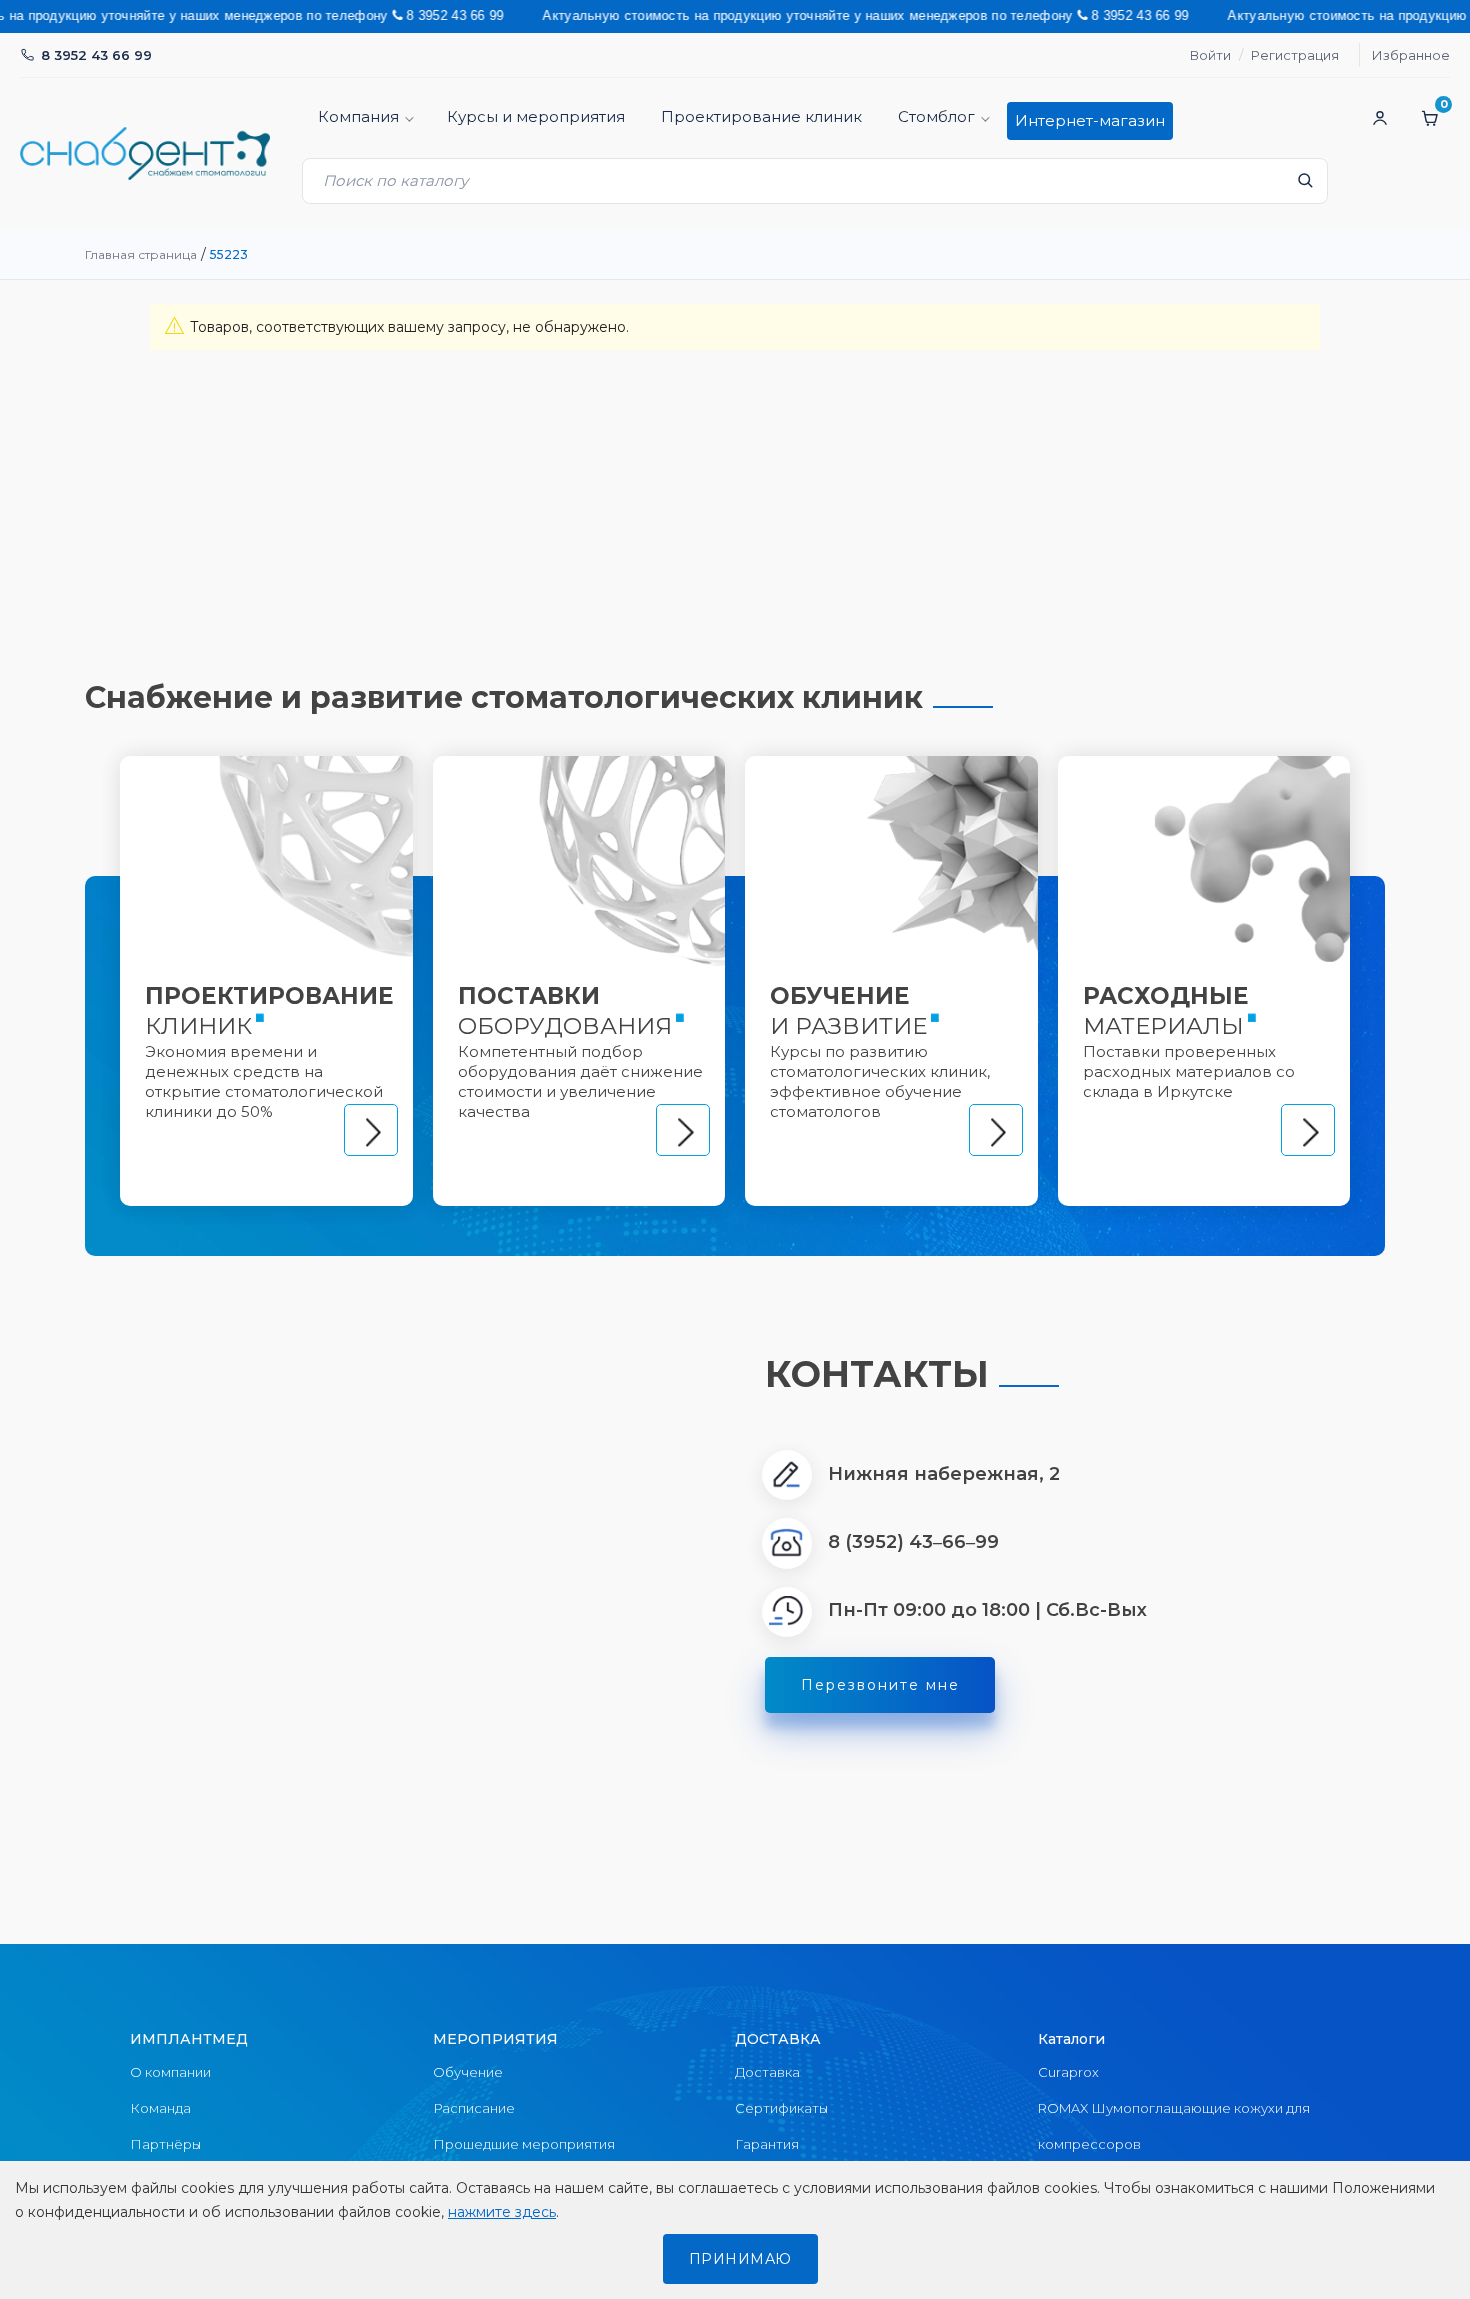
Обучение (468, 2072)
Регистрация (1295, 55)
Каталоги (1071, 2039)
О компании (170, 2072)
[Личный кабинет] (1380, 118)
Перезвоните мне (880, 1685)
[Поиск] (1305, 186)
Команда (160, 2108)
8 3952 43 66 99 (96, 55)
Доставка (767, 2072)
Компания (358, 116)
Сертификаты (781, 2108)
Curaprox (1068, 2072)
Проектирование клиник (761, 116)
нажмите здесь (502, 2212)
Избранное (1411, 55)
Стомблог (936, 116)
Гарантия (767, 2144)
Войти (1210, 55)
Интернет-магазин (1090, 120)
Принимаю (740, 2259)
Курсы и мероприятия (536, 116)
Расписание (474, 2108)
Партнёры (165, 2144)
